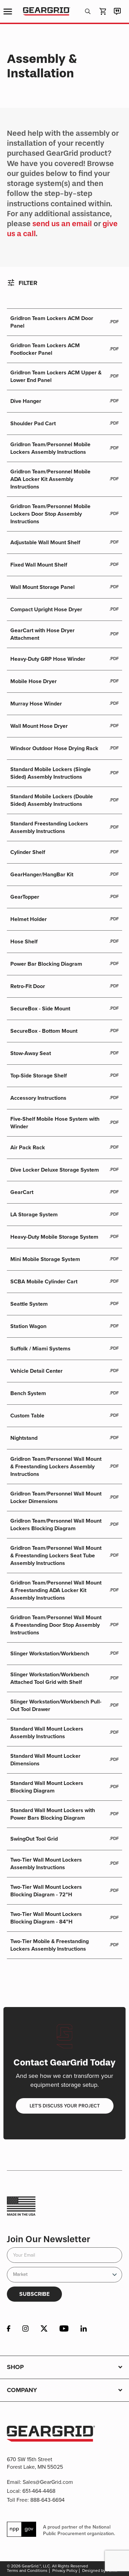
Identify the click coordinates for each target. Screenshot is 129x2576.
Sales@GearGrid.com (48, 2482)
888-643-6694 (47, 2500)
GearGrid (47, 12)
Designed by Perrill (100, 2570)
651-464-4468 (39, 2491)
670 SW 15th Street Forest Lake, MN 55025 (35, 2463)
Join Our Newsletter (49, 2239)
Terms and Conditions (27, 2570)
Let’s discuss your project (65, 2106)
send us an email (62, 224)
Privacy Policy (65, 2570)
